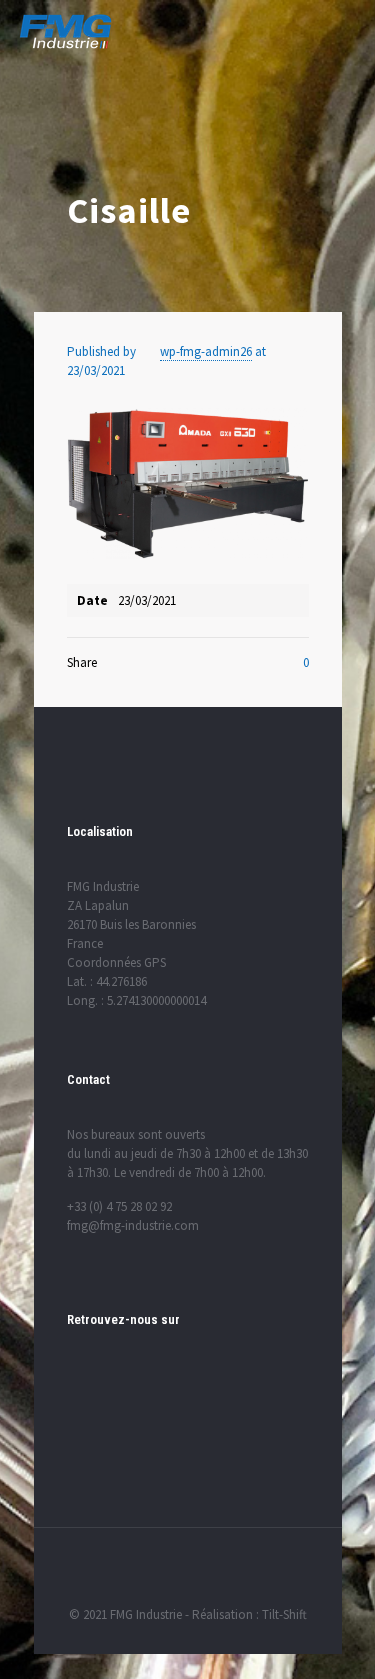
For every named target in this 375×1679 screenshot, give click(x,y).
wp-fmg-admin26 (206, 351)
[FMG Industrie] (65, 30)
